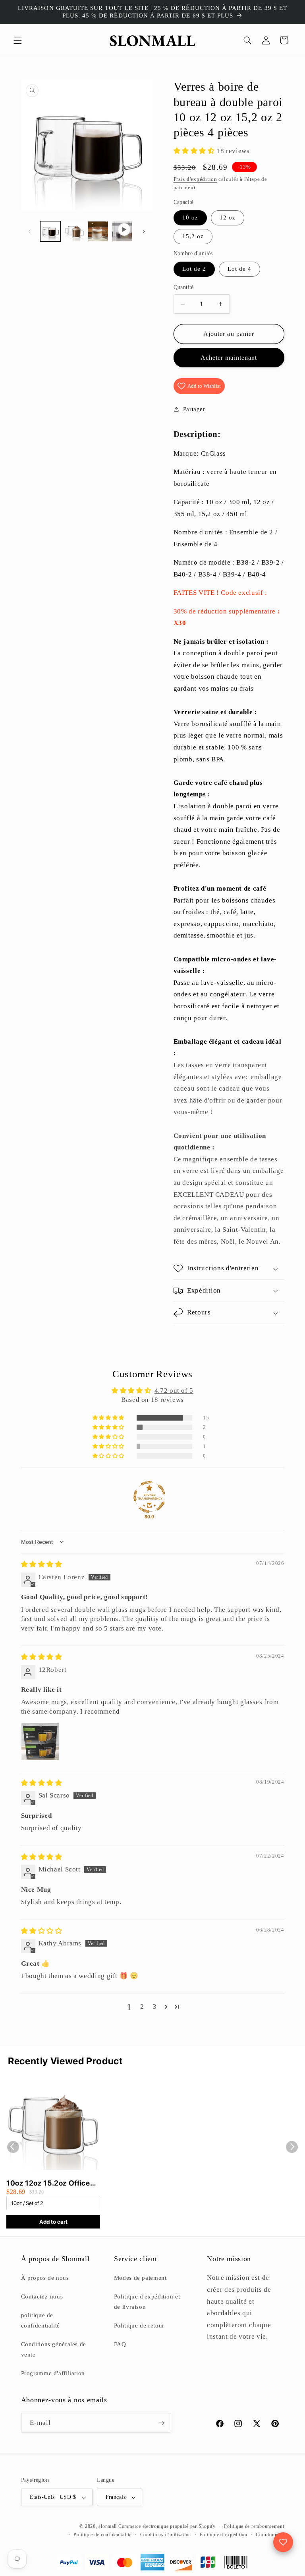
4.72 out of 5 (174, 1391)
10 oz (190, 217)
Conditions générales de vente (54, 2349)
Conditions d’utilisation (166, 2535)
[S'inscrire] (161, 2423)
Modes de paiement (140, 2278)
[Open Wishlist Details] (283, 2542)
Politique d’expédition (224, 2535)
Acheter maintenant (229, 358)
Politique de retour (139, 2326)
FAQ (120, 2344)
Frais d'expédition (195, 179)
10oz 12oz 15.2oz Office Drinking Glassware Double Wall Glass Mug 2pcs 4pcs (48, 2183)
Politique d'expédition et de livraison (147, 2302)
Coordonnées (270, 2535)
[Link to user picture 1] (40, 1741)
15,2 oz (193, 236)
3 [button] (155, 2006)
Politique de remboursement (254, 2526)
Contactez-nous (42, 2296)
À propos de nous (45, 2278)
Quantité (184, 287)
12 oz (228, 217)
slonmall (108, 2526)
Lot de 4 (239, 269)
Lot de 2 (194, 269)
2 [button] (142, 2006)
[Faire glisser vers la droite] (144, 231)
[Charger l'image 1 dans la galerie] (50, 231)
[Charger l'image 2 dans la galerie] (74, 231)
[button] (17, 40)
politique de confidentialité (41, 2320)
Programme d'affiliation (53, 2373)
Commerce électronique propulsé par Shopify (167, 2526)
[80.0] (149, 1497)
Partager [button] (194, 409)
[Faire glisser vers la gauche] (30, 231)
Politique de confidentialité (102, 2535)
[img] (42, 1564)
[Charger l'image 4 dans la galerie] (98, 231)
